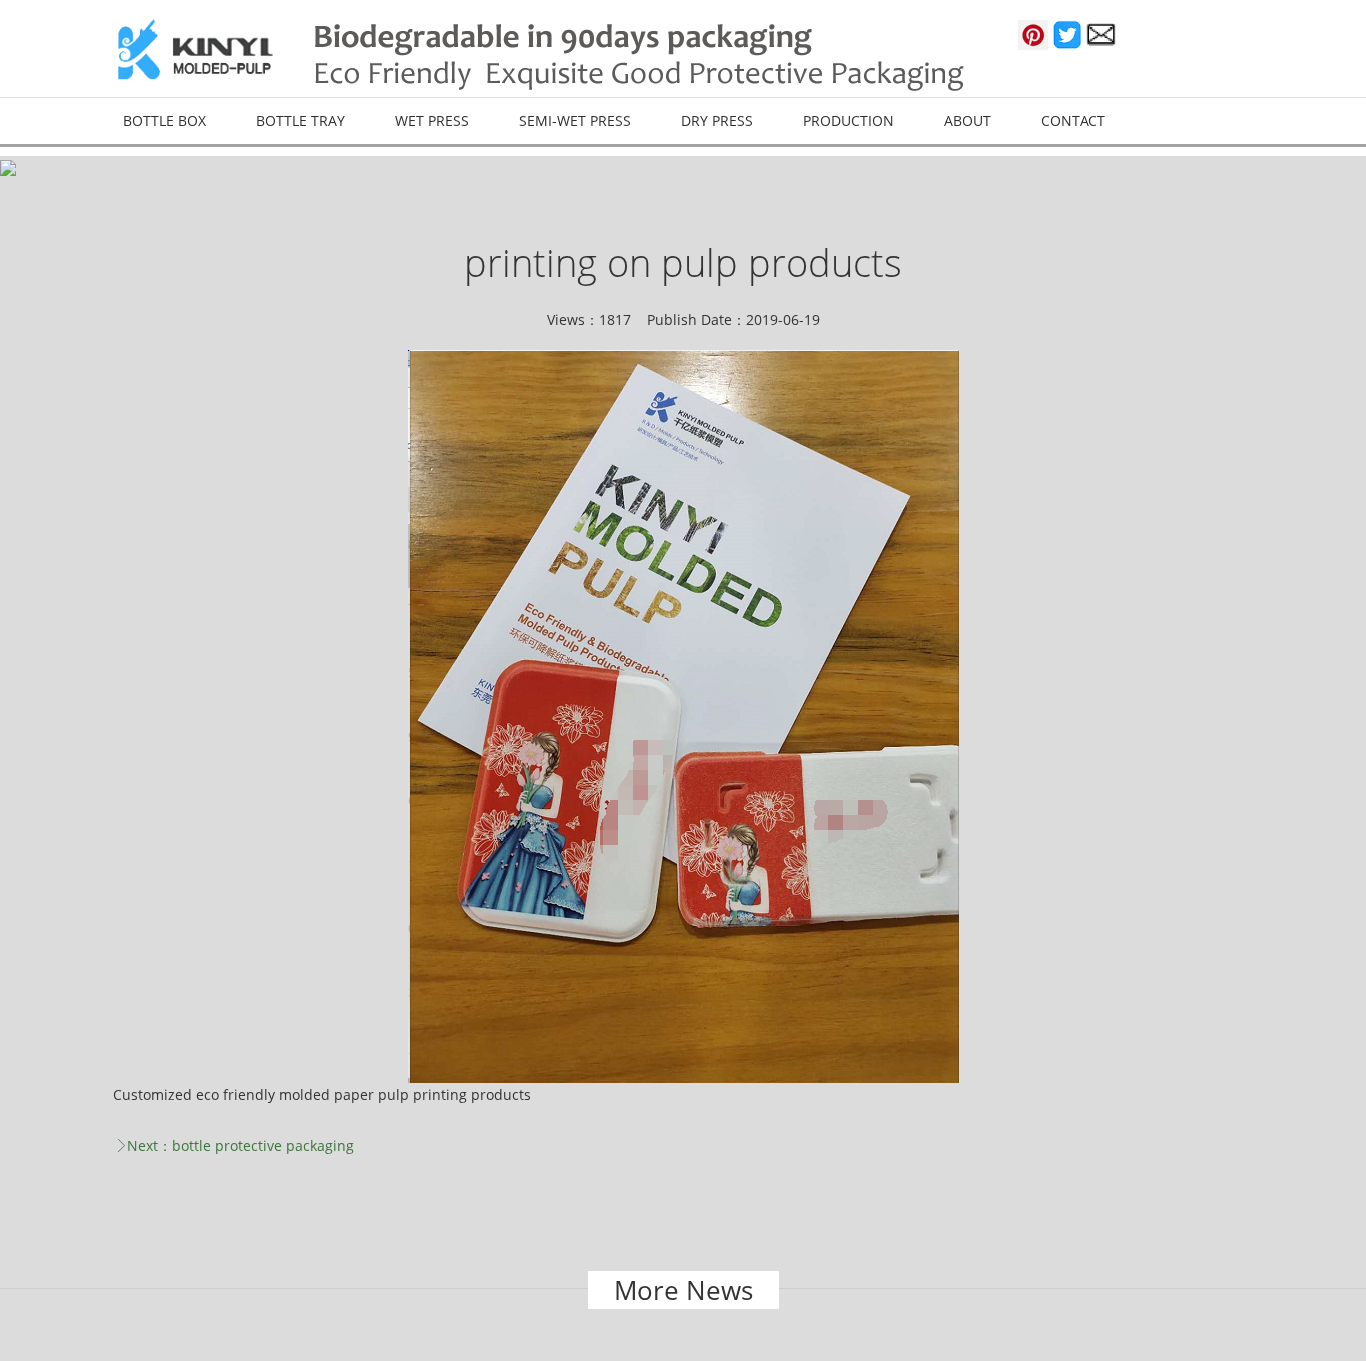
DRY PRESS (717, 120)
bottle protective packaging (263, 1145)
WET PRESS (432, 120)
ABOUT (967, 120)
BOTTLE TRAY (300, 120)
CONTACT (1073, 120)
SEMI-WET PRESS (575, 120)
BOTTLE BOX (164, 120)
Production (848, 120)
